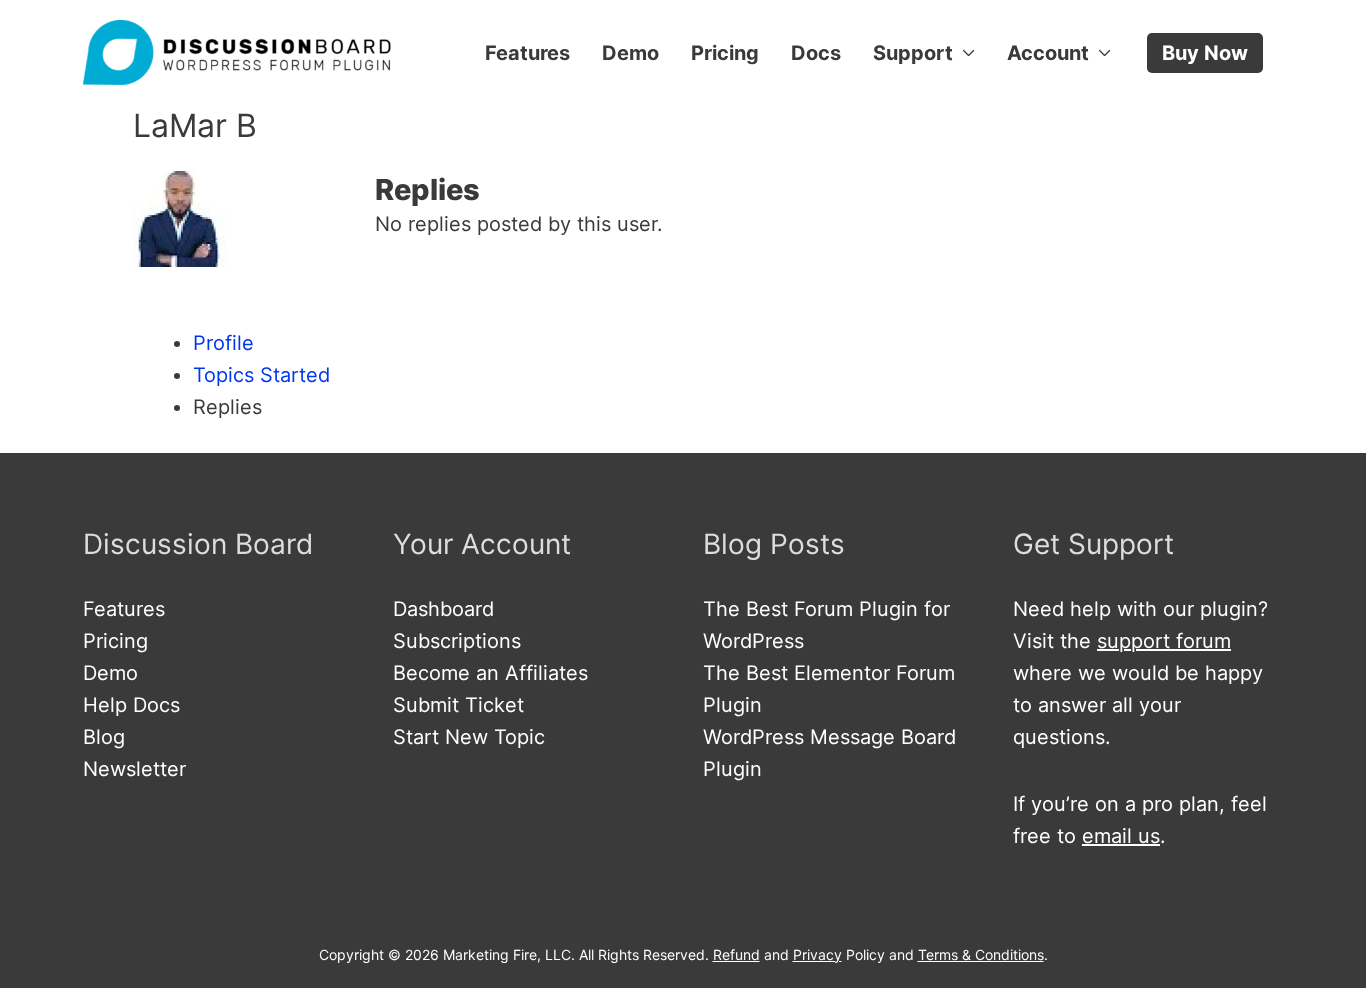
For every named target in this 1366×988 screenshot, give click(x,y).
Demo (630, 53)
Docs (816, 53)
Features (527, 53)
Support (913, 53)
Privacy (817, 954)
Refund (736, 954)
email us (1121, 836)
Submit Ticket (458, 705)
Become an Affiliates (490, 673)
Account (1048, 53)
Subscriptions (457, 641)
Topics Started (261, 375)
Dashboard (443, 609)
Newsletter (134, 769)
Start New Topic (469, 737)
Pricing (725, 53)
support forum (1164, 641)
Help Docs (131, 705)
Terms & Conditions (981, 954)
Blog (104, 737)
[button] (1205, 53)
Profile (223, 343)
